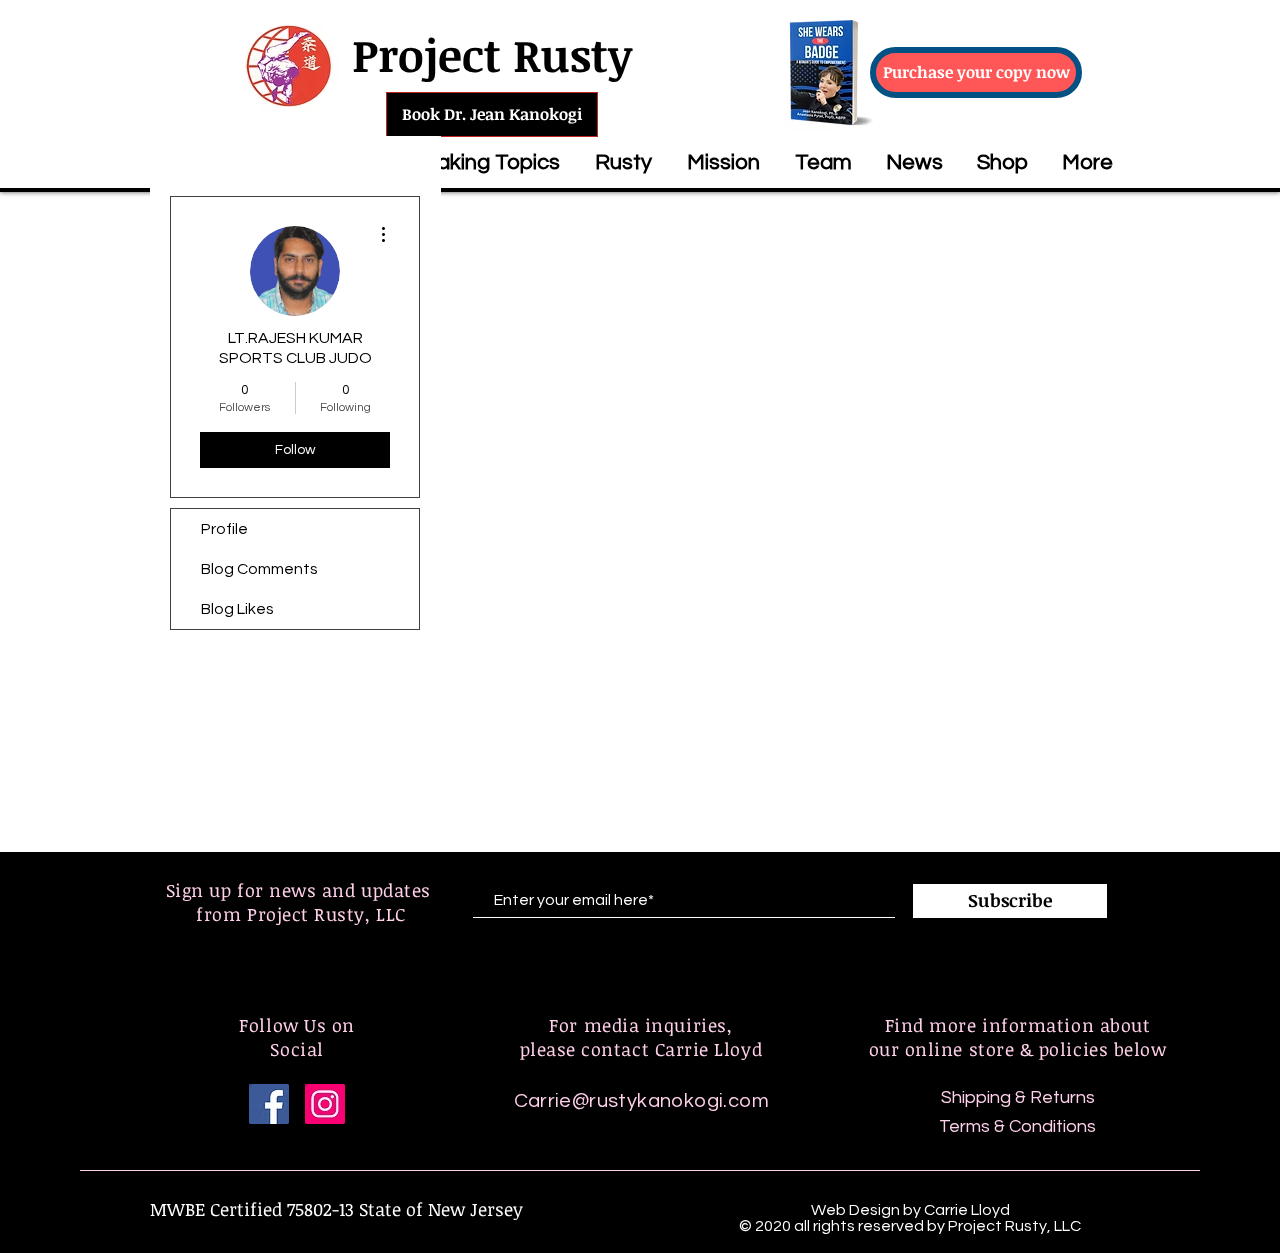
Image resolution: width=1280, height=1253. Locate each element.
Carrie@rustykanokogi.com (642, 1101)
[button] (478, 162)
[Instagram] (325, 1104)
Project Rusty (492, 54)
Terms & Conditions (1017, 1126)
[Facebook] (269, 1104)
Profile (224, 529)
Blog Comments (259, 569)
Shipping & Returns (1018, 1097)
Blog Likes (237, 609)
